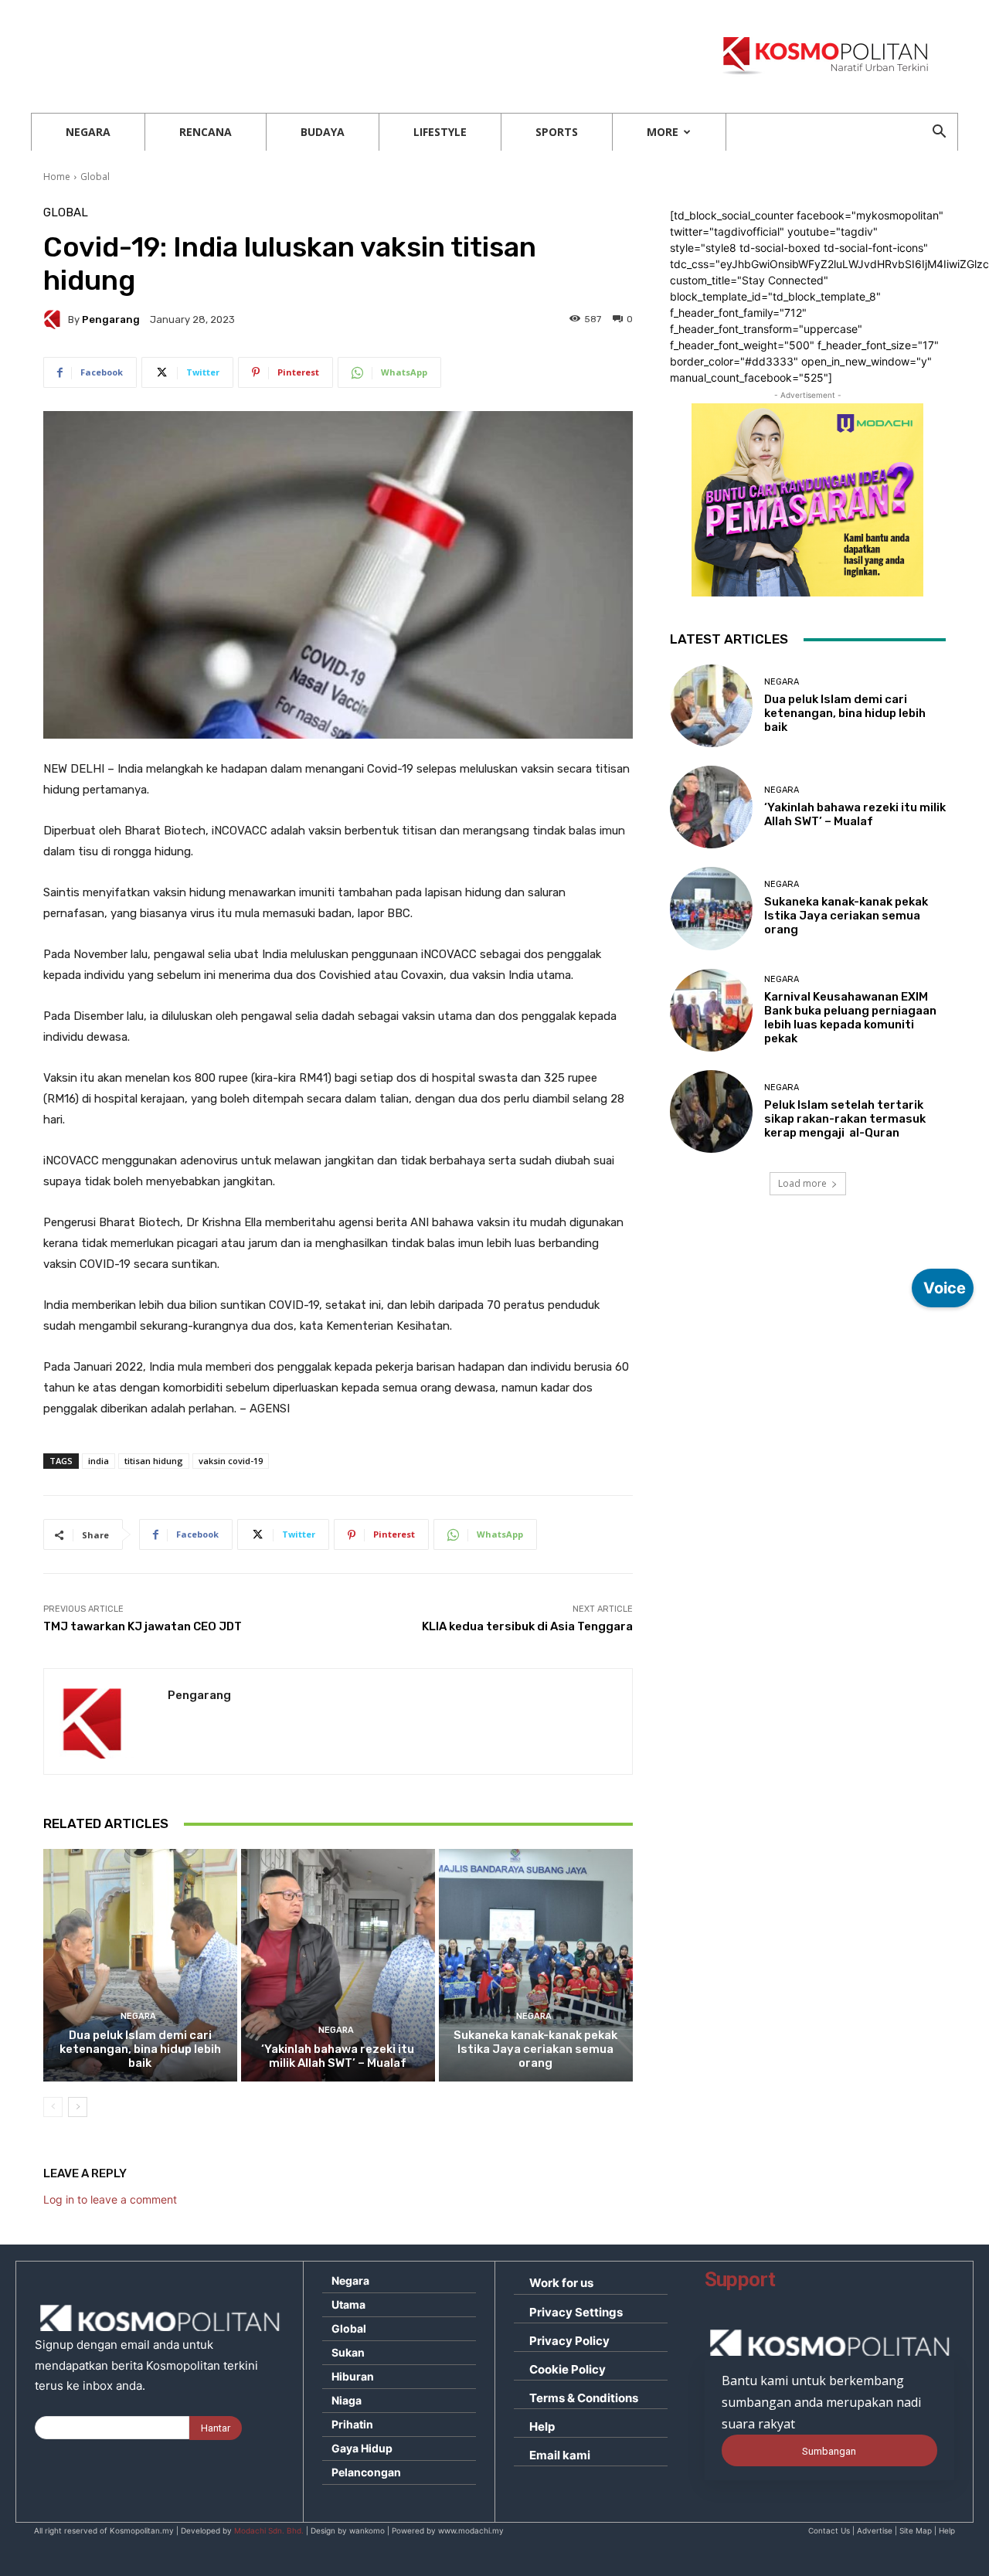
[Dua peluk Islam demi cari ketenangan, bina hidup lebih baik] (140, 1965)
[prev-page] (53, 2107)
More (663, 132)
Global (95, 177)
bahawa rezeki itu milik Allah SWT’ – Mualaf (338, 2056)
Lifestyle (440, 132)
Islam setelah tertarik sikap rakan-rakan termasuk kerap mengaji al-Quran (845, 1119)
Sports (557, 132)
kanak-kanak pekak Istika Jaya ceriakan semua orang (535, 2049)
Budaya (323, 132)
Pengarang (111, 319)
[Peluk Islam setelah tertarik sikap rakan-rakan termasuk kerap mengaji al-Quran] (711, 1111)
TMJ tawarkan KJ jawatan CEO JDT (143, 1626)
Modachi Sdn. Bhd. (269, 2530)
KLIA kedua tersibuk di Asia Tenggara (527, 1626)
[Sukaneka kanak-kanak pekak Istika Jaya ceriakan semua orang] (536, 1965)
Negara (88, 132)
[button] (939, 133)
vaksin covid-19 (231, 1461)
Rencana (206, 132)
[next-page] (78, 2107)
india (99, 1461)
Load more (802, 1183)
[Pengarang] (56, 319)
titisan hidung (154, 1461)
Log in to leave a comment (110, 2199)
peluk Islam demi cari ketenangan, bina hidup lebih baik (140, 2049)
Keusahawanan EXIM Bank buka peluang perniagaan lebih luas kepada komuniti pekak (850, 1018)
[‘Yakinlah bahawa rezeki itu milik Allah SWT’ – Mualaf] (338, 1965)
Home (57, 177)
